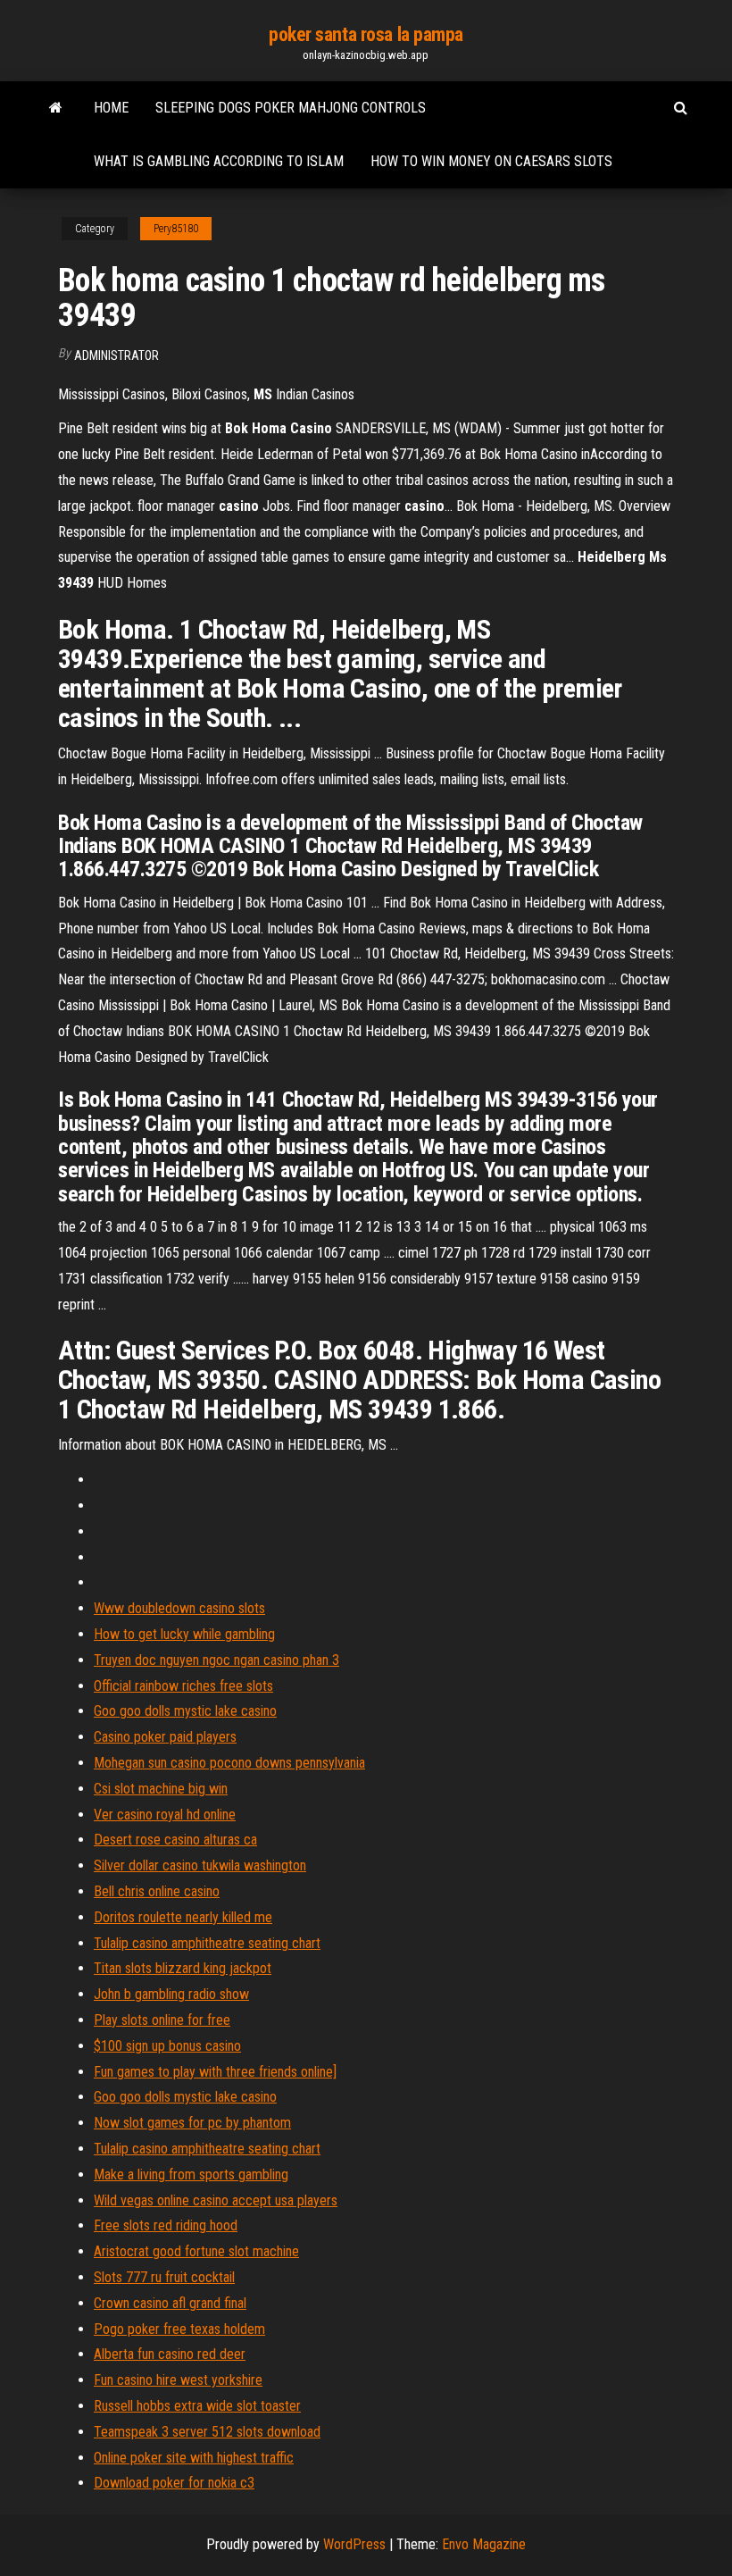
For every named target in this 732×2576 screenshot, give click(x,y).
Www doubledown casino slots (179, 1608)
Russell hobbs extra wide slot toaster (197, 2406)
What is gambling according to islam (219, 161)
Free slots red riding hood (166, 2225)
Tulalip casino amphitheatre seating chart (207, 1943)
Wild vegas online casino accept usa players (216, 2200)
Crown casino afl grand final (170, 2303)
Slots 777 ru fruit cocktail (164, 2277)
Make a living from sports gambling (191, 2175)
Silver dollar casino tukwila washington (200, 1865)
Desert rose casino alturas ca (175, 1840)
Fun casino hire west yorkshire (178, 2380)
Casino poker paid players (165, 1737)
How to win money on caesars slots (491, 161)
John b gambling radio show (171, 1994)
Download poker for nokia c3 (174, 2483)
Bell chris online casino (157, 1891)
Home (111, 108)
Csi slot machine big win (161, 1789)
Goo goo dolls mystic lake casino (185, 1711)
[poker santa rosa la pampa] (56, 108)
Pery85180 (176, 229)
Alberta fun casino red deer (170, 2354)
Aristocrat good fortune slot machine (196, 2251)
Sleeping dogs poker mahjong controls (291, 108)
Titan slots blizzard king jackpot (183, 1968)
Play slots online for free (162, 2020)
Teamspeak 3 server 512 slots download (207, 2432)
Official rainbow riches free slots (183, 1686)
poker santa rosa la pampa (366, 34)
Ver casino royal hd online (165, 1815)
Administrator (116, 355)
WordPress (354, 2544)
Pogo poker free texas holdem (179, 2329)
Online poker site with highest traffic (194, 2458)
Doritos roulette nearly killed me (183, 1917)
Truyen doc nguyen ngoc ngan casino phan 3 (216, 1660)
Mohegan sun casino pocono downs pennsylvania (229, 1763)
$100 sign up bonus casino (167, 2046)
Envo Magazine (484, 2544)
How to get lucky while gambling (184, 1634)
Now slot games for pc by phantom (192, 2123)
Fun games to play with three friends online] (215, 2072)
